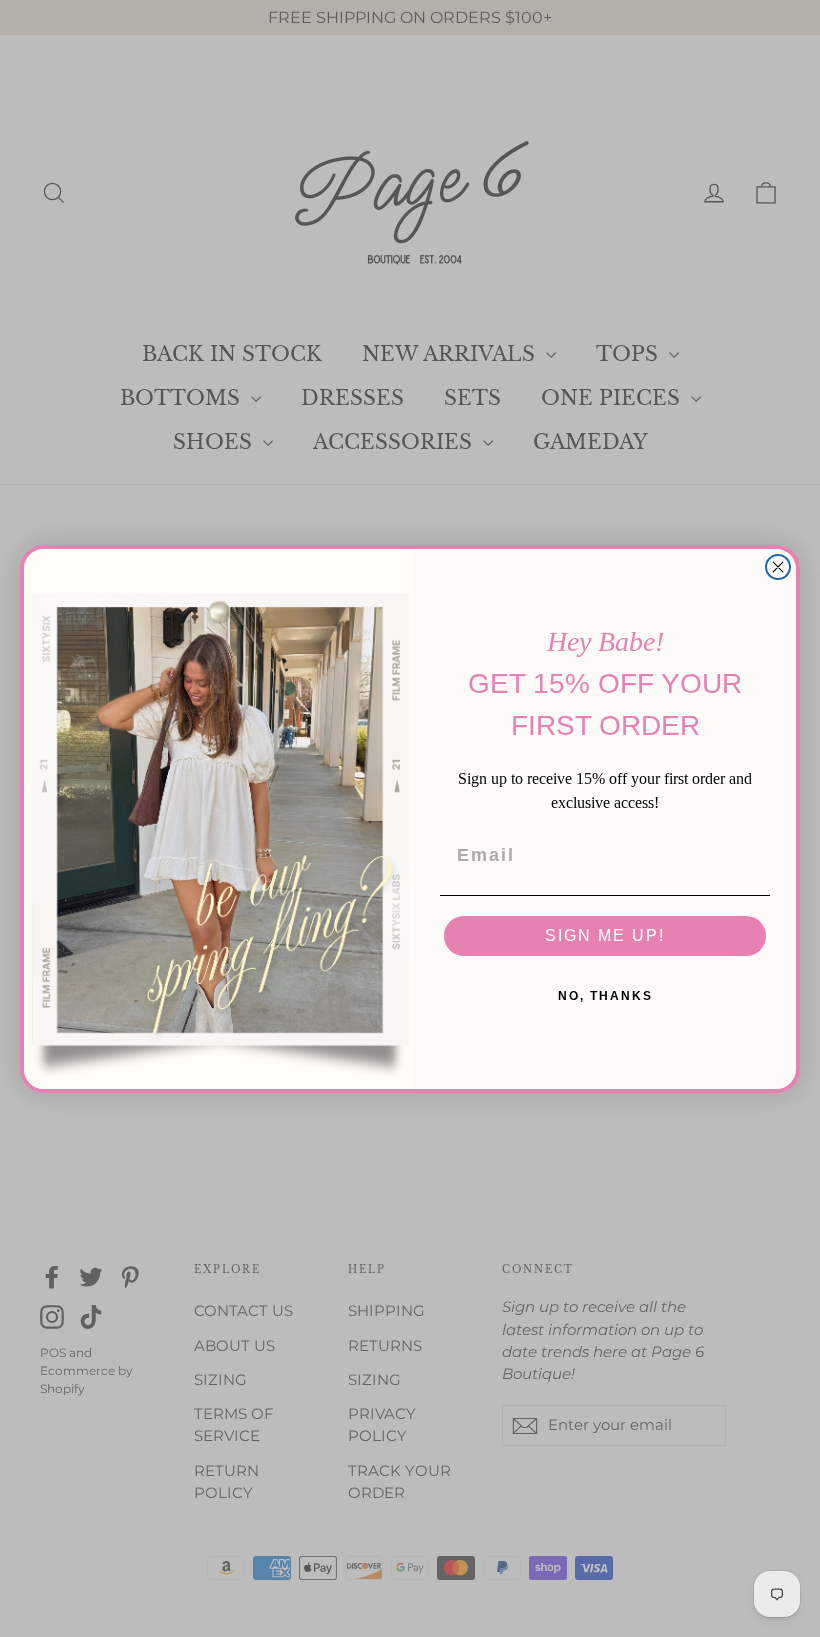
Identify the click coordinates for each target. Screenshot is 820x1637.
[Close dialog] (778, 567)
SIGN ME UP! (605, 935)
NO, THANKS (605, 996)
